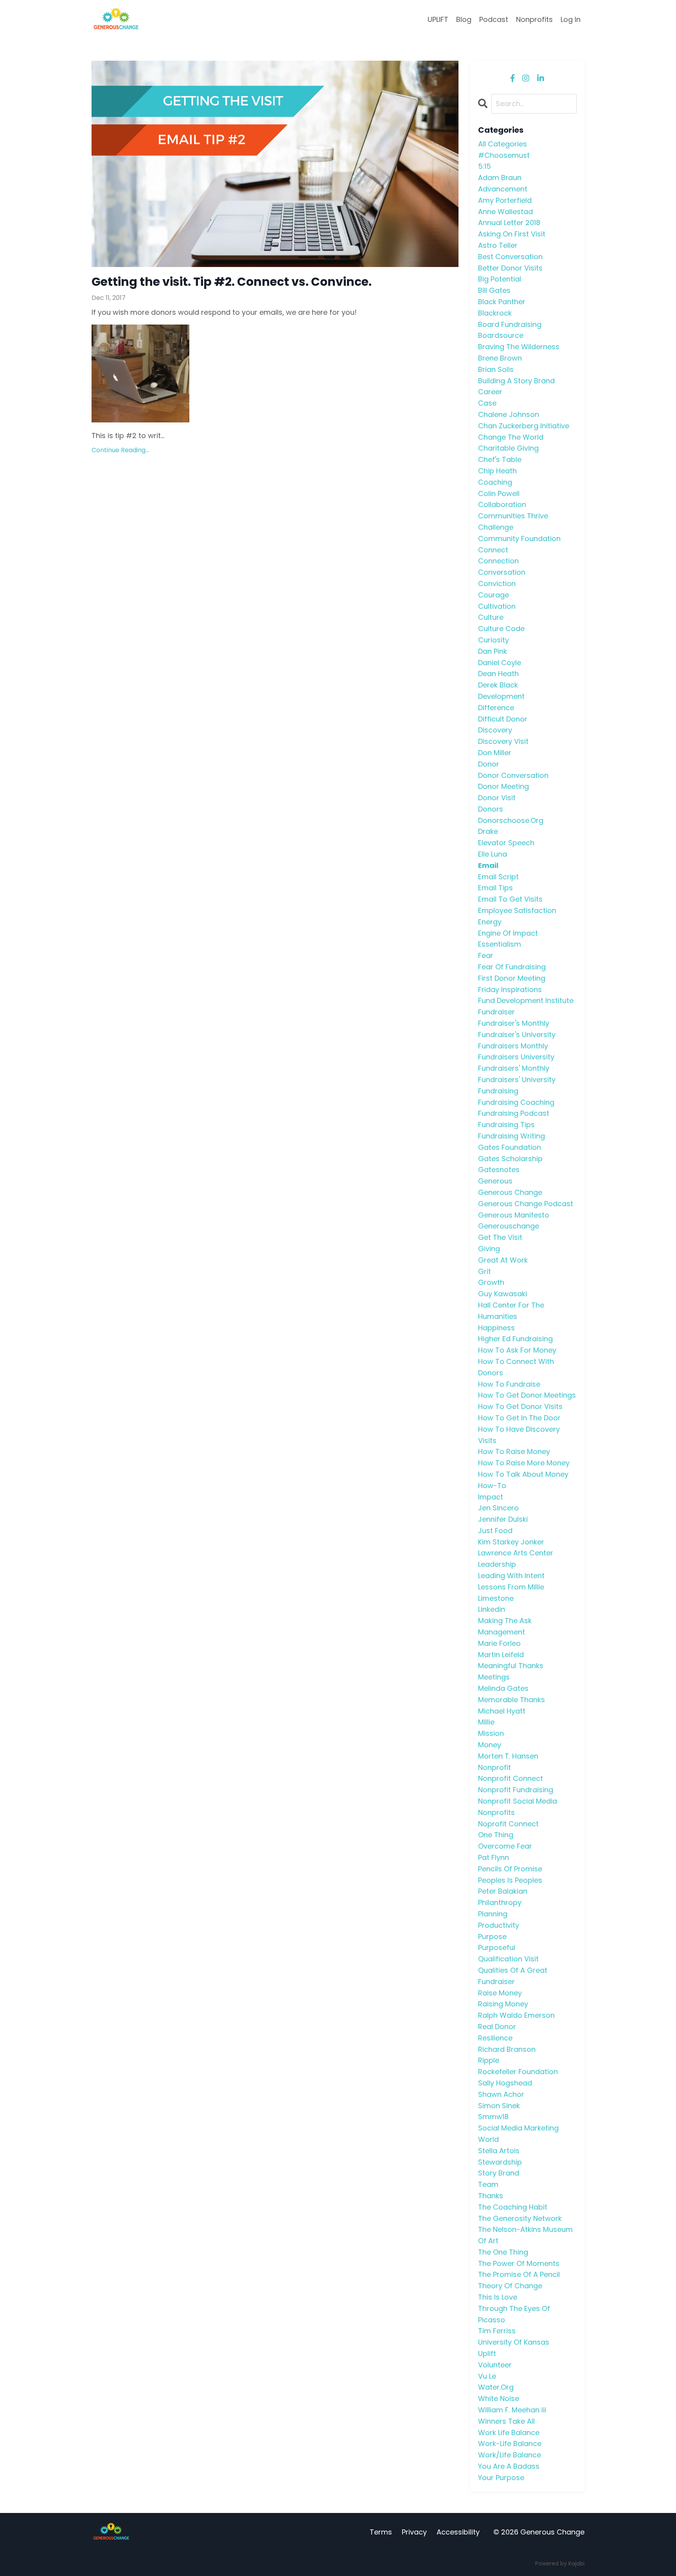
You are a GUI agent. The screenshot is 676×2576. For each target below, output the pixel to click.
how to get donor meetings (527, 1395)
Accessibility (458, 2532)
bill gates (494, 290)
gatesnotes (499, 1170)
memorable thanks (511, 1700)
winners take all (506, 2421)
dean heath (498, 674)
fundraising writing (511, 1136)
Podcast (494, 19)
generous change (510, 1192)
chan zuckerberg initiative (524, 426)
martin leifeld (501, 1655)
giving (489, 1249)
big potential (500, 279)
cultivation (497, 606)
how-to (492, 1486)
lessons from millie (511, 1587)
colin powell (499, 493)
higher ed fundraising (515, 1339)
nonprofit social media (518, 1801)
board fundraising (510, 324)
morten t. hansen (508, 1756)
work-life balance (510, 2443)
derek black (498, 685)
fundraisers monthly (513, 1046)
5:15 (485, 166)
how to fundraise (509, 1384)
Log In (571, 19)
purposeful (497, 1947)
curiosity (494, 640)
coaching (495, 482)
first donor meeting (512, 978)
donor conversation (513, 775)
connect (493, 550)
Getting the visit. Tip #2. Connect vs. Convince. (232, 282)
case (487, 403)
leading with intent (511, 1576)
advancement (503, 189)
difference (496, 708)
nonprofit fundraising (516, 1790)
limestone (496, 1598)
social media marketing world (518, 2134)
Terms (381, 2532)
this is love (498, 2297)
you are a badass (509, 2466)
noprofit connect (508, 1824)
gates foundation (510, 1147)
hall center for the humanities (511, 1311)
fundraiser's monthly (514, 1023)
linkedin (492, 1609)
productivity (499, 1925)
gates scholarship (510, 1159)
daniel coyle (500, 663)
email (488, 865)
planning (493, 1914)
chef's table (500, 459)
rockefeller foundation (518, 2072)
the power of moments (519, 2263)
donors (491, 809)
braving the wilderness (519, 347)
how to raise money (514, 1451)
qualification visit (508, 1959)
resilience (495, 2038)
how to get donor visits (520, 1406)
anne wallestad (505, 212)
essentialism (500, 944)
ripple (489, 2060)
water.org (496, 2387)
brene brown (500, 358)
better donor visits (510, 268)
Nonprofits (534, 19)
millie (486, 1722)
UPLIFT (438, 19)
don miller (495, 753)
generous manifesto (514, 1215)
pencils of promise (510, 1869)
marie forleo (499, 1643)
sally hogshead (505, 2083)
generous (495, 1181)
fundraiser (496, 1012)
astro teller (498, 245)
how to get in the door (519, 1418)
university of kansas (514, 2342)
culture (491, 617)
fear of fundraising (512, 967)
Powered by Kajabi (560, 2563)
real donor (497, 2027)
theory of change (510, 2286)
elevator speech (506, 843)
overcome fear (505, 1846)
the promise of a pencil (519, 2274)
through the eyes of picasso (514, 2314)
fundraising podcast (514, 1113)
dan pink (493, 651)
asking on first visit (512, 234)
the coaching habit (513, 2207)
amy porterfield (505, 200)
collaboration (502, 504)
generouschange (509, 1226)
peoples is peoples (510, 1880)
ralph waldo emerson (516, 2015)
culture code (501, 629)
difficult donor (503, 719)
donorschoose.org (511, 820)
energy (490, 922)
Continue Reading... (120, 450)
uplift (487, 2353)
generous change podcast (526, 1204)
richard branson (507, 2049)
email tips (495, 888)
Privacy (414, 2532)
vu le (487, 2376)
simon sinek (499, 2106)
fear (486, 955)
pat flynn (494, 1857)
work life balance (509, 2433)
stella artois (499, 2151)
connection (498, 561)
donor (489, 764)
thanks (491, 2196)
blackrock (495, 313)
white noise (499, 2398)
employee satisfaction (517, 910)
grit (485, 1271)
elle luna (493, 854)
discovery (495, 730)
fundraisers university (516, 1057)
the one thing (503, 2252)
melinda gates (503, 1688)
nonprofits (496, 1812)
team (488, 2184)
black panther (502, 302)
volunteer (495, 2365)
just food (495, 1531)
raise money (500, 1993)
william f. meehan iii (512, 2410)
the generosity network (520, 2218)
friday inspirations (510, 989)
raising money (503, 2004)
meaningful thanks (511, 1666)
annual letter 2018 (509, 223)
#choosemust (504, 155)
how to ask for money (517, 1350)
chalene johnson (509, 414)
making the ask (505, 1621)
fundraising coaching (516, 1102)
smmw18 (493, 2117)
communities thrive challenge (513, 521)
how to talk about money (523, 1474)
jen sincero (498, 1508)
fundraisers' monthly (514, 1068)
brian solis (496, 369)
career (490, 392)
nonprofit (494, 1767)
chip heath (497, 471)
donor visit (497, 798)
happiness (496, 1328)
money (490, 1745)
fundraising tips (506, 1125)
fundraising (498, 1091)
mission (491, 1733)
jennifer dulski (503, 1519)
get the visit (500, 1237)
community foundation (519, 538)
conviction (497, 584)
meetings (494, 1677)
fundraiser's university (517, 1035)
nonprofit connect (511, 1778)
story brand (499, 2173)
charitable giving (508, 448)
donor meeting (503, 786)
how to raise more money (524, 1463)
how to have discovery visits (519, 1435)
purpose (492, 1937)
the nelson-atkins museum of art (525, 2235)
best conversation (510, 257)
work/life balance (510, 2455)
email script (498, 877)
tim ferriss (497, 2331)
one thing (496, 1835)
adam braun (500, 178)
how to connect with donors (516, 1367)
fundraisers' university (517, 1080)
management (502, 1632)
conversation (502, 572)
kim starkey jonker (511, 1542)
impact (491, 1497)
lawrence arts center (516, 1553)
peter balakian (503, 1891)
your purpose (501, 2478)
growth (491, 1282)
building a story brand (516, 381)
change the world (511, 437)
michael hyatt (502, 1711)
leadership (497, 1564)
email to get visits (510, 899)
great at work (503, 1260)
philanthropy (500, 1902)
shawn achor (501, 2094)
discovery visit (503, 741)
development (501, 696)
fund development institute (526, 1000)
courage (494, 595)
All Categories (503, 144)
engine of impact (508, 933)
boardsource (501, 335)
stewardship (500, 2162)
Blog (464, 19)
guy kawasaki (503, 1294)
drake (488, 831)
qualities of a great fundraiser (513, 1976)
